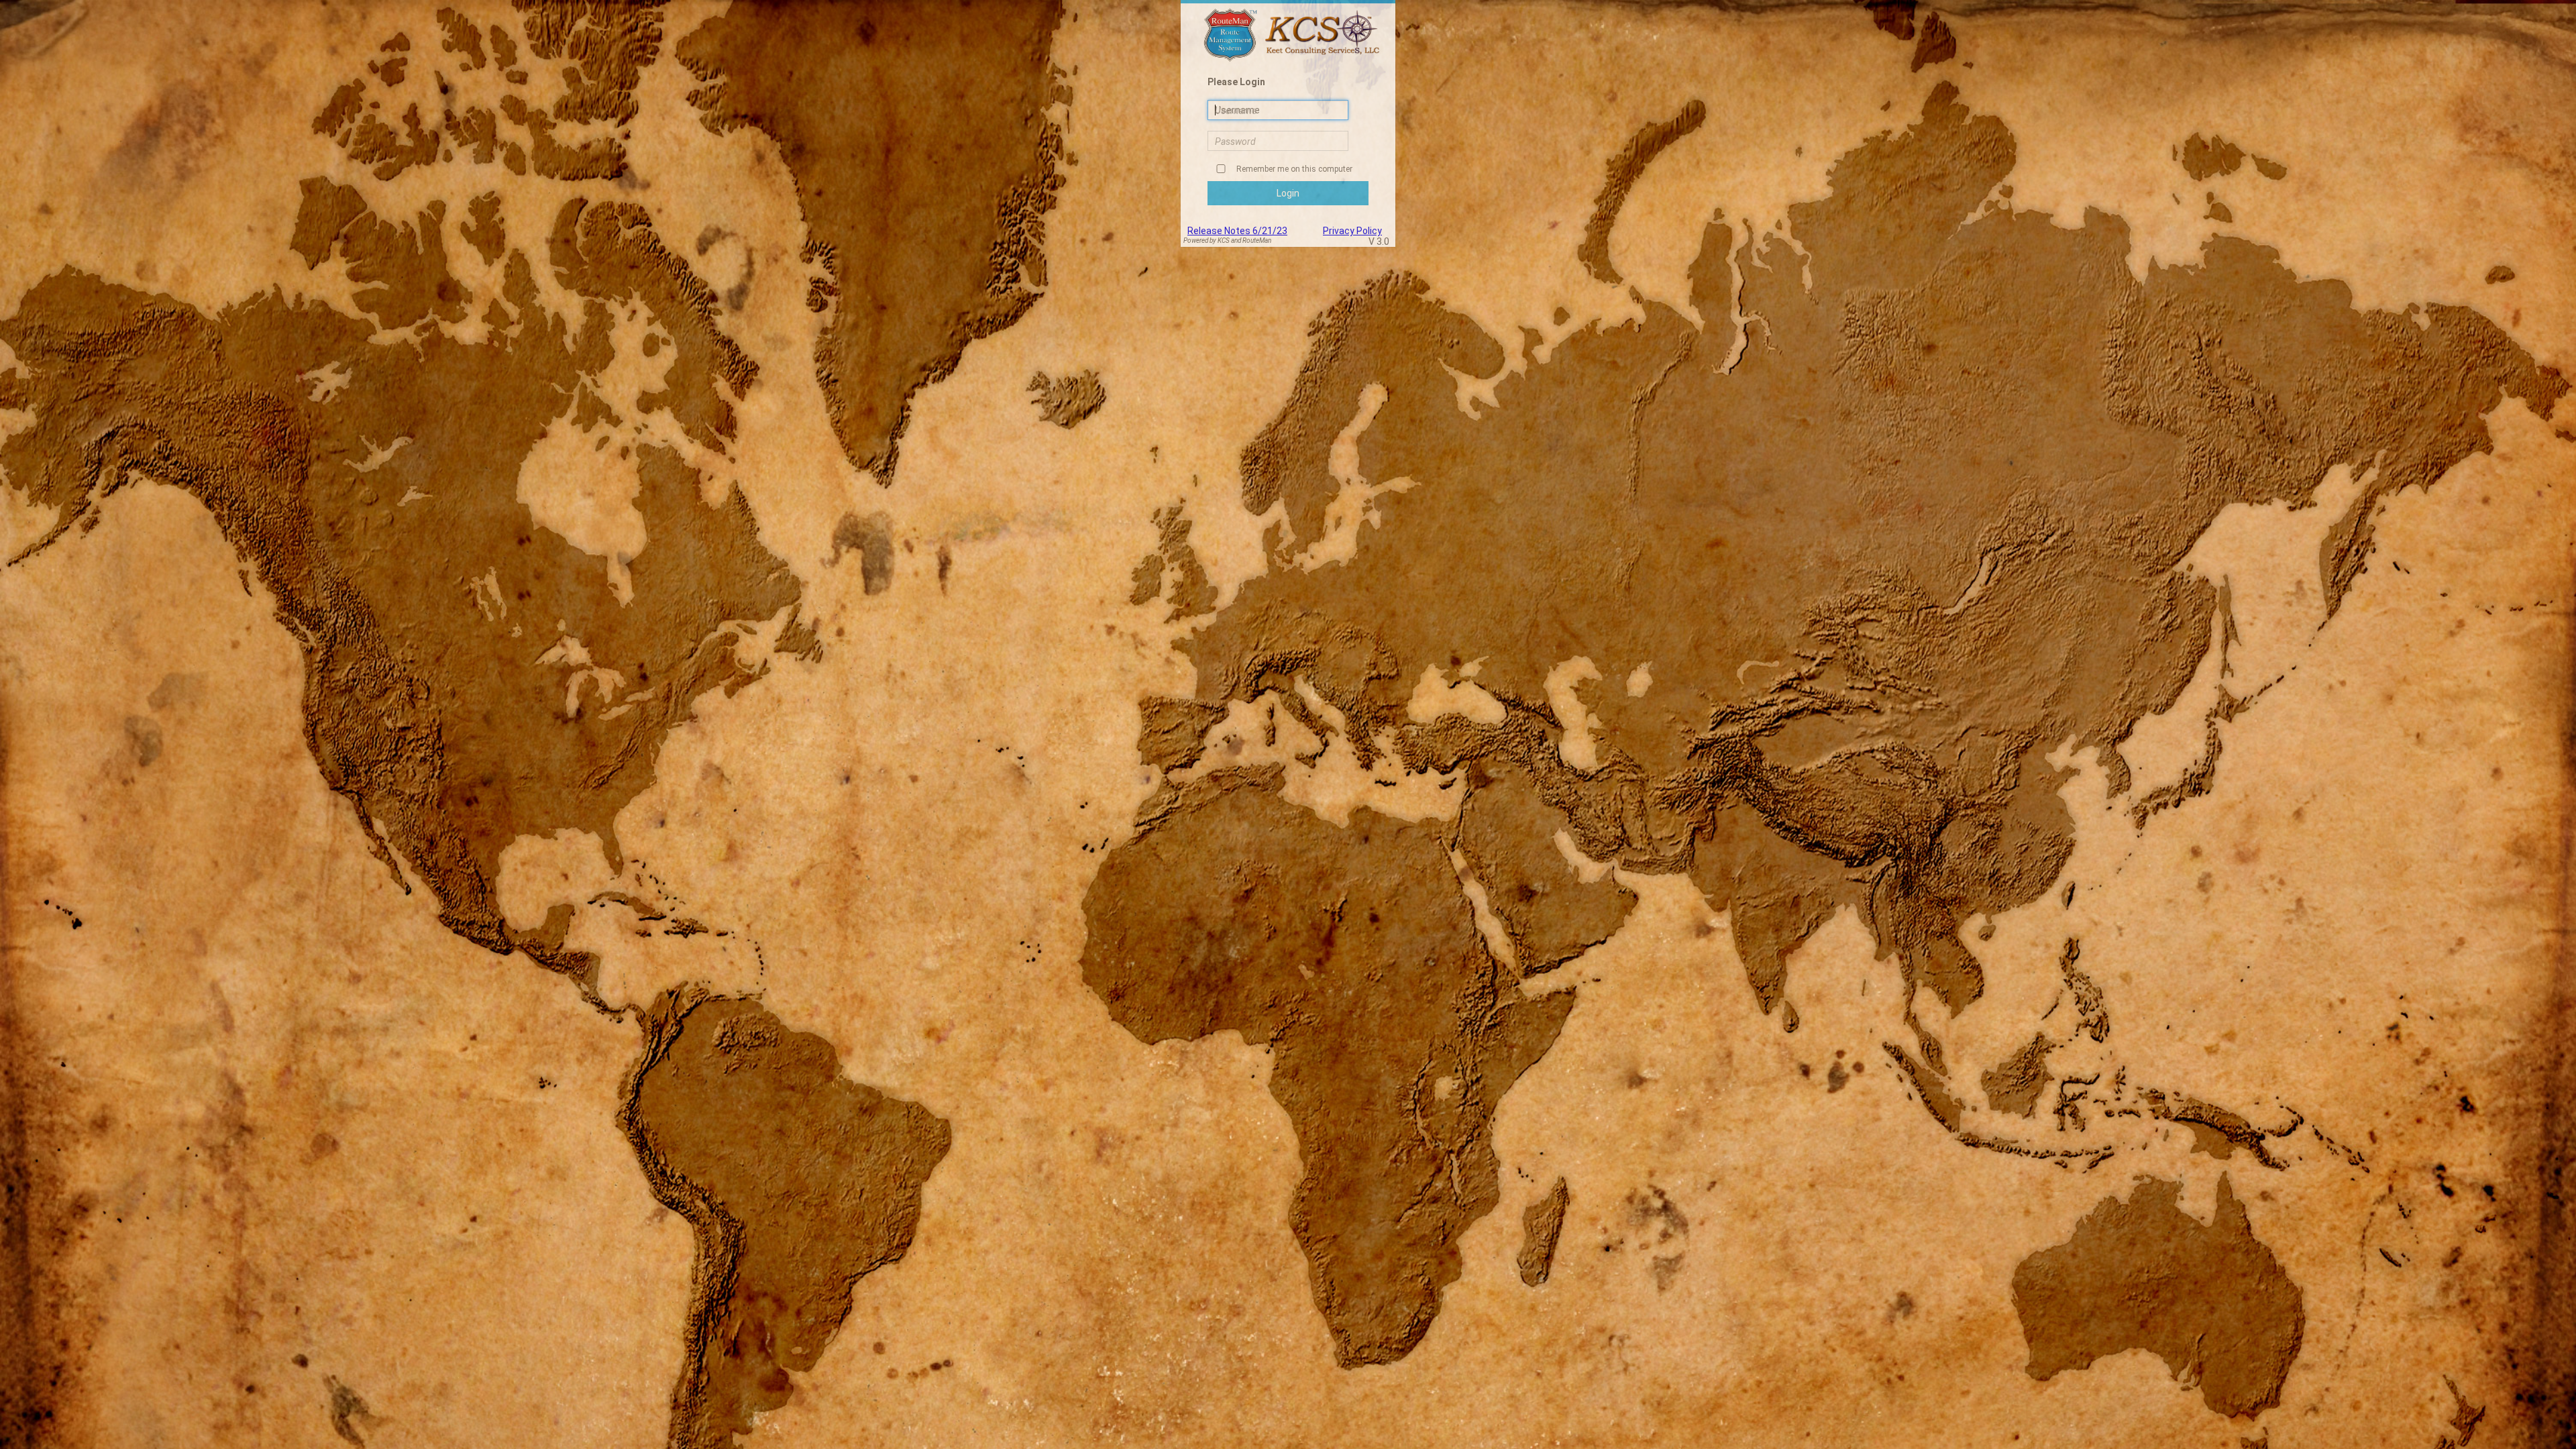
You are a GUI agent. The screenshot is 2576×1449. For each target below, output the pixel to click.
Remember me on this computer (1293, 169)
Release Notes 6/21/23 (1237, 231)
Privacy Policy (1352, 231)
